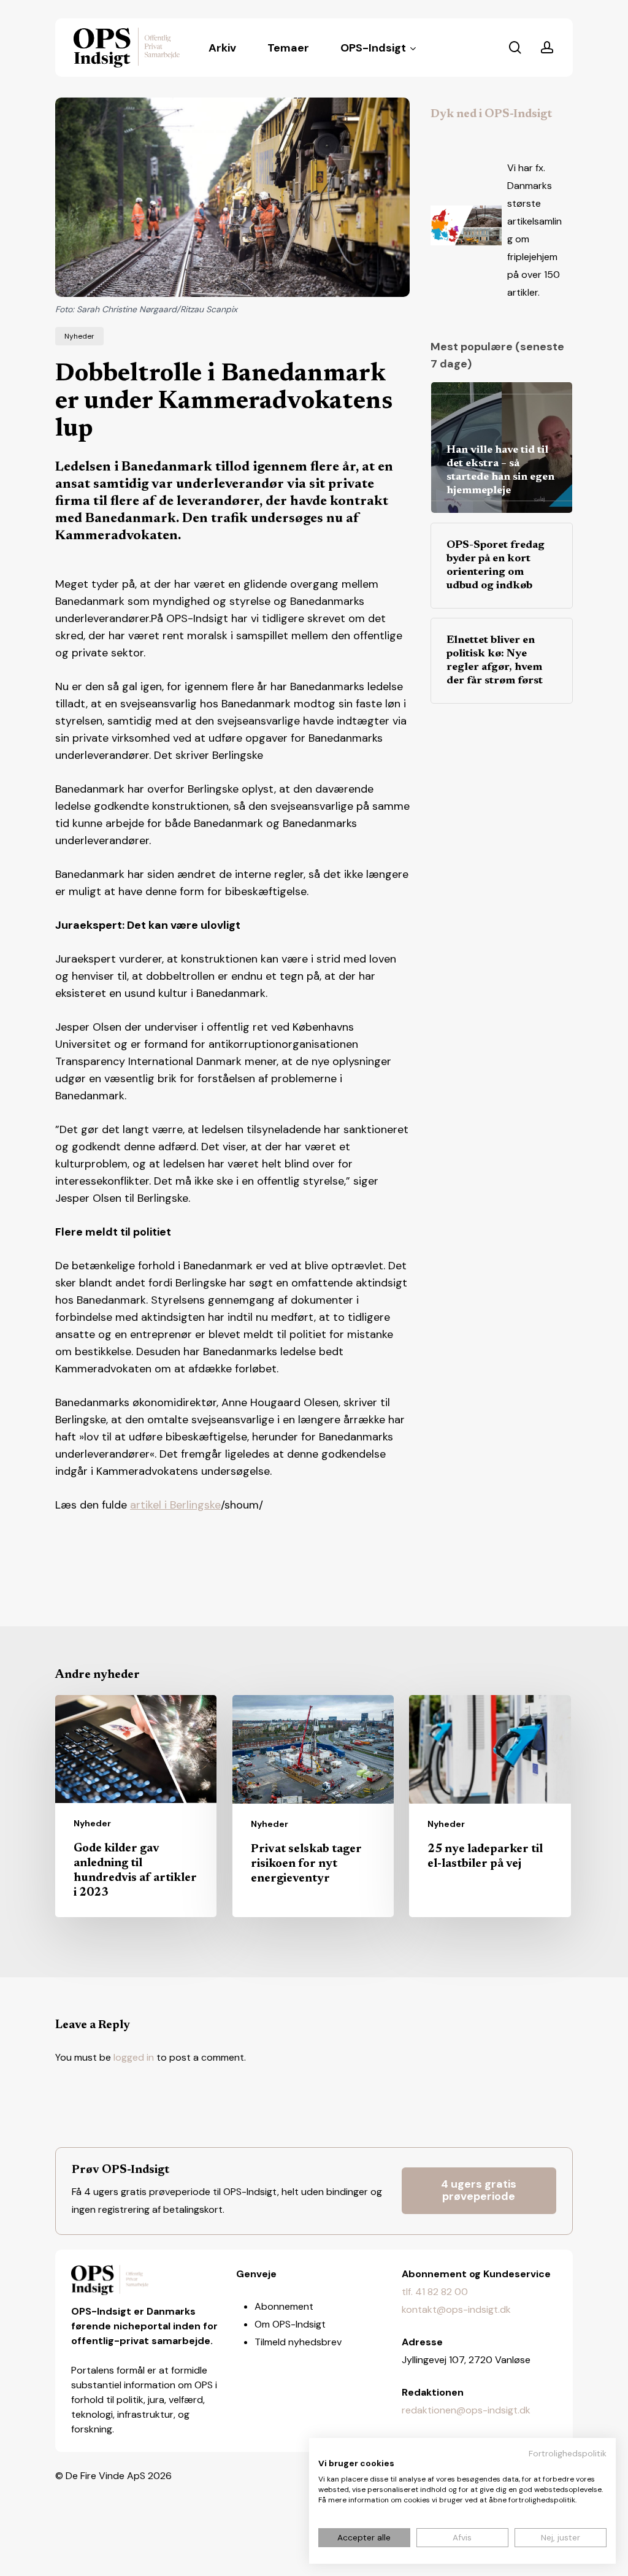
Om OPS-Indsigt (290, 2324)
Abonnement (284, 2306)
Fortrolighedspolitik (568, 2453)
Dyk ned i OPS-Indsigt (491, 114)
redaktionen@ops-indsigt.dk (466, 2410)
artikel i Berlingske (175, 1505)
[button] (479, 2191)
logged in (134, 2057)
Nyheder (79, 336)
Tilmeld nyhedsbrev (298, 2342)
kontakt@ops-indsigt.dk (456, 2309)
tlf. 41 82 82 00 (435, 2292)
